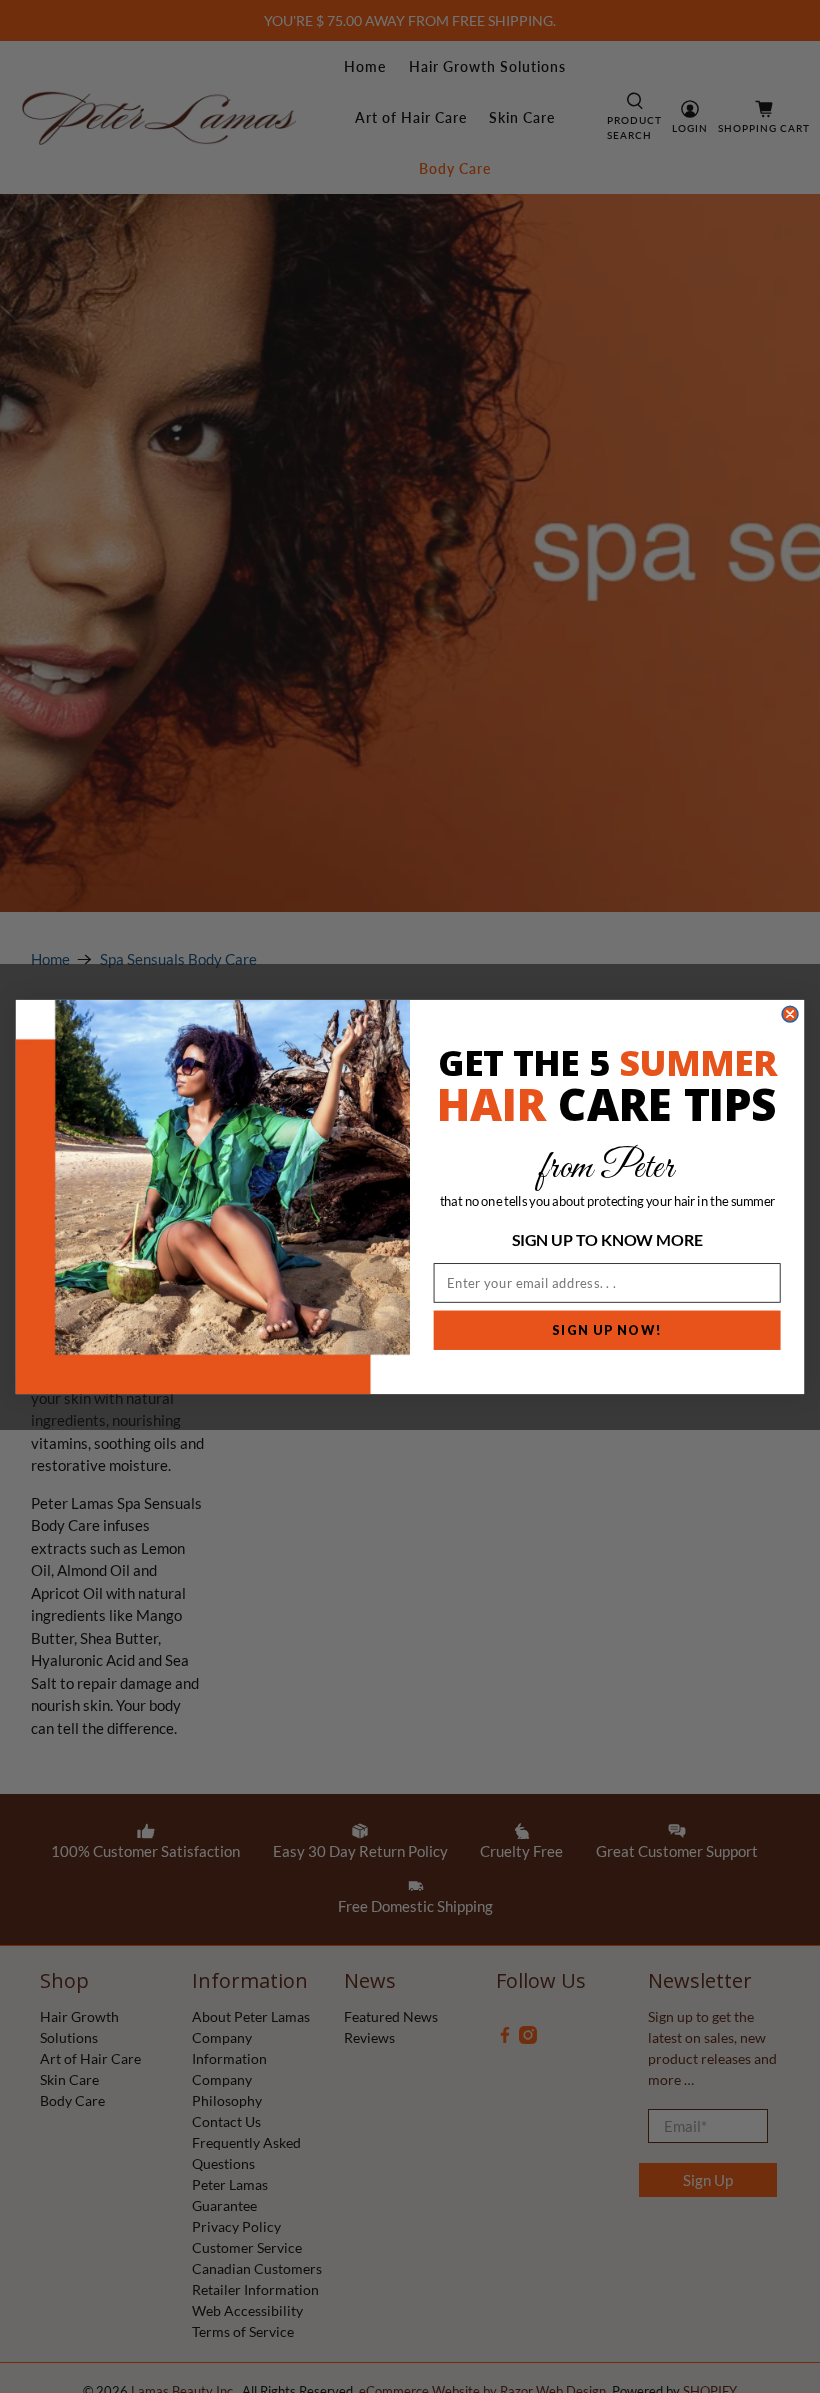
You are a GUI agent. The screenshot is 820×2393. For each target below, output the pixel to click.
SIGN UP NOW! (607, 1329)
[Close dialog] (790, 1014)
